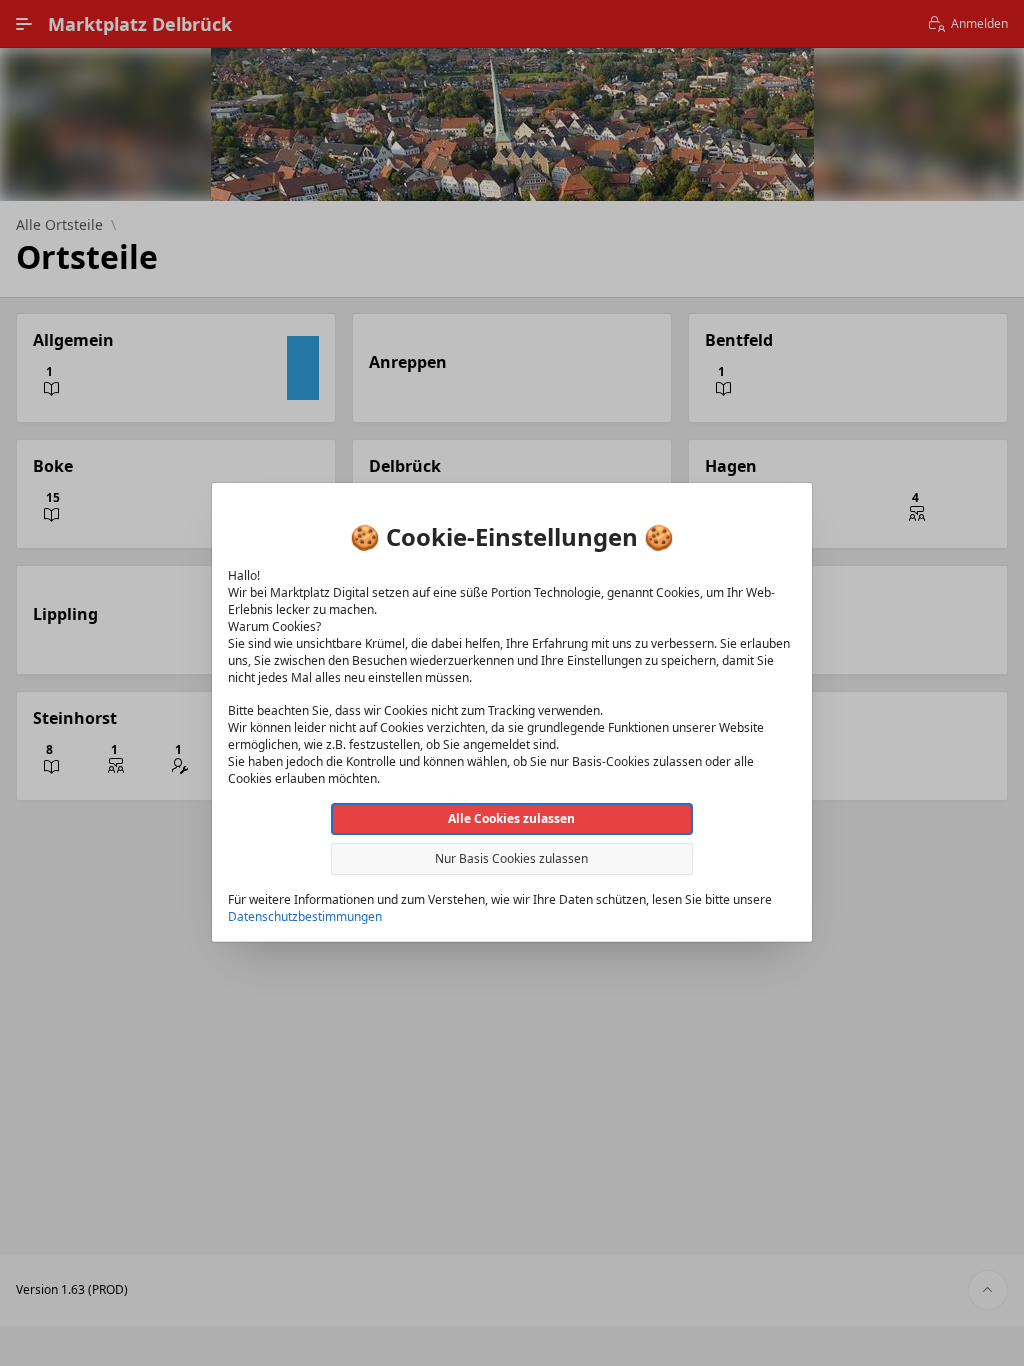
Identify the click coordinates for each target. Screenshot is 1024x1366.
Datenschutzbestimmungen (305, 916)
